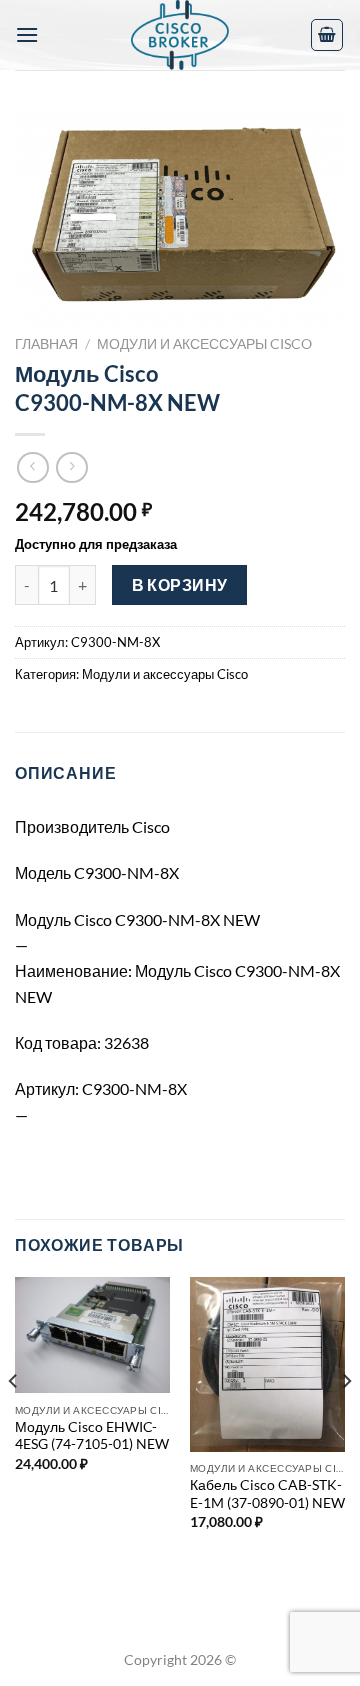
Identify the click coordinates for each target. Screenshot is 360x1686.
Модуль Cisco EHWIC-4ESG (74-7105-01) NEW (92, 1436)
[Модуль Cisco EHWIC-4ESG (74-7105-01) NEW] (92, 1335)
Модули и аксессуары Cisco (204, 344)
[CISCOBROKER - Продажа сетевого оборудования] (180, 35)
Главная (46, 344)
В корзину (180, 585)
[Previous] (14, 1420)
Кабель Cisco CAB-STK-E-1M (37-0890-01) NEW (267, 1494)
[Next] (346, 1420)
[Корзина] (327, 35)
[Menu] (27, 34)
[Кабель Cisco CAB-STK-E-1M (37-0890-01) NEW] (267, 1364)
